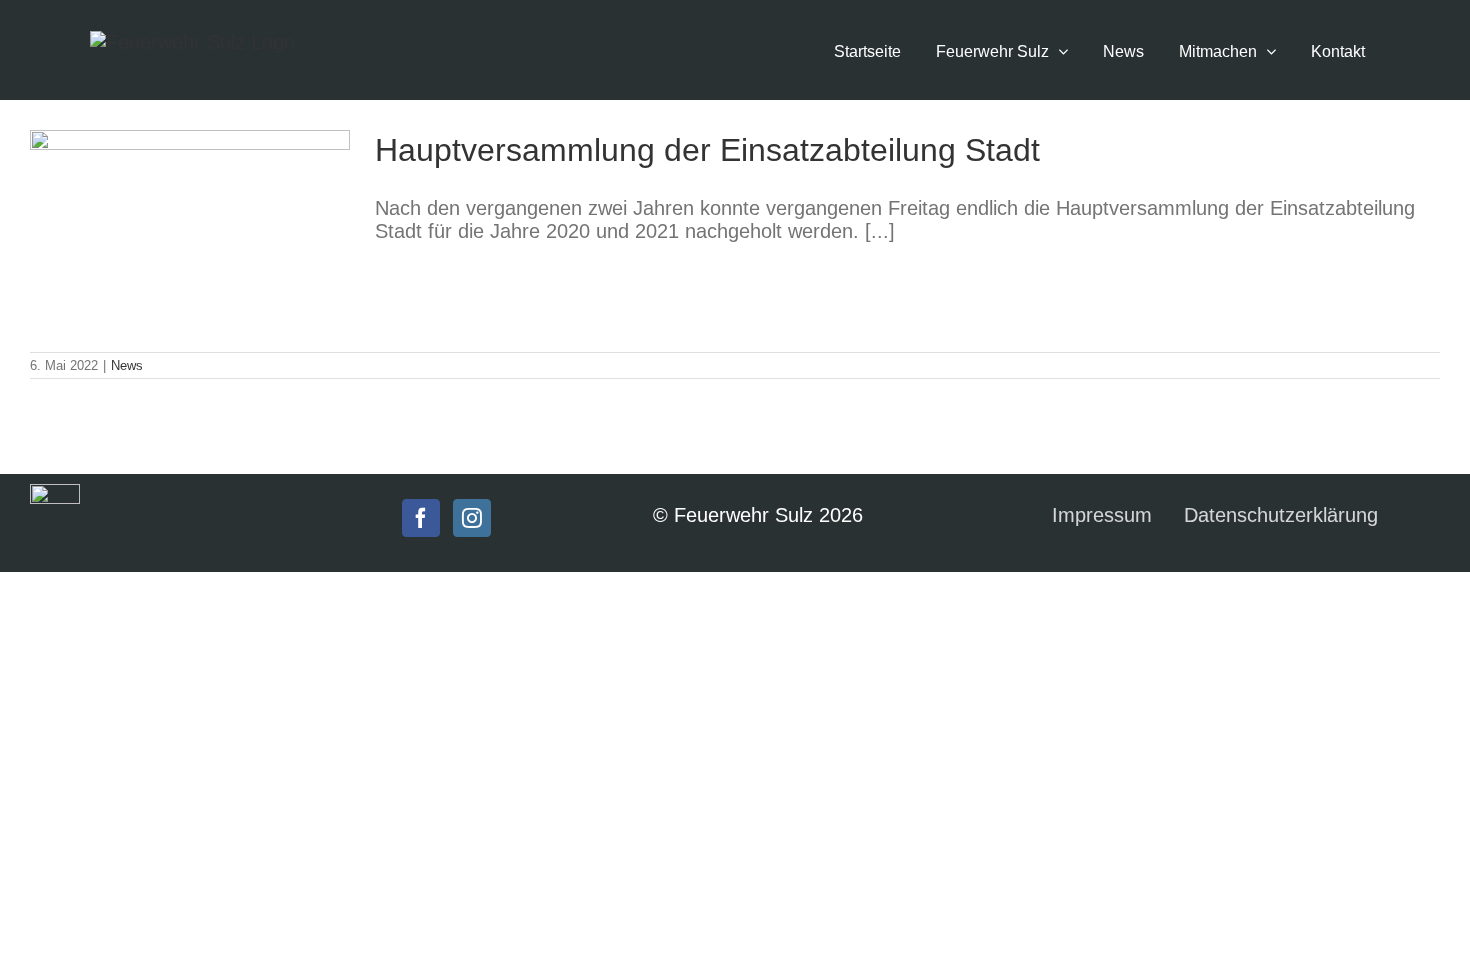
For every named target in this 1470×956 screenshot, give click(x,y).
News (127, 365)
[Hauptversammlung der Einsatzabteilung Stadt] (190, 231)
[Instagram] (472, 518)
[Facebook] (421, 518)
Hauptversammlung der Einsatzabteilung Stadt (707, 150)
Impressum (1102, 515)
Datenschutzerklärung (1281, 515)
